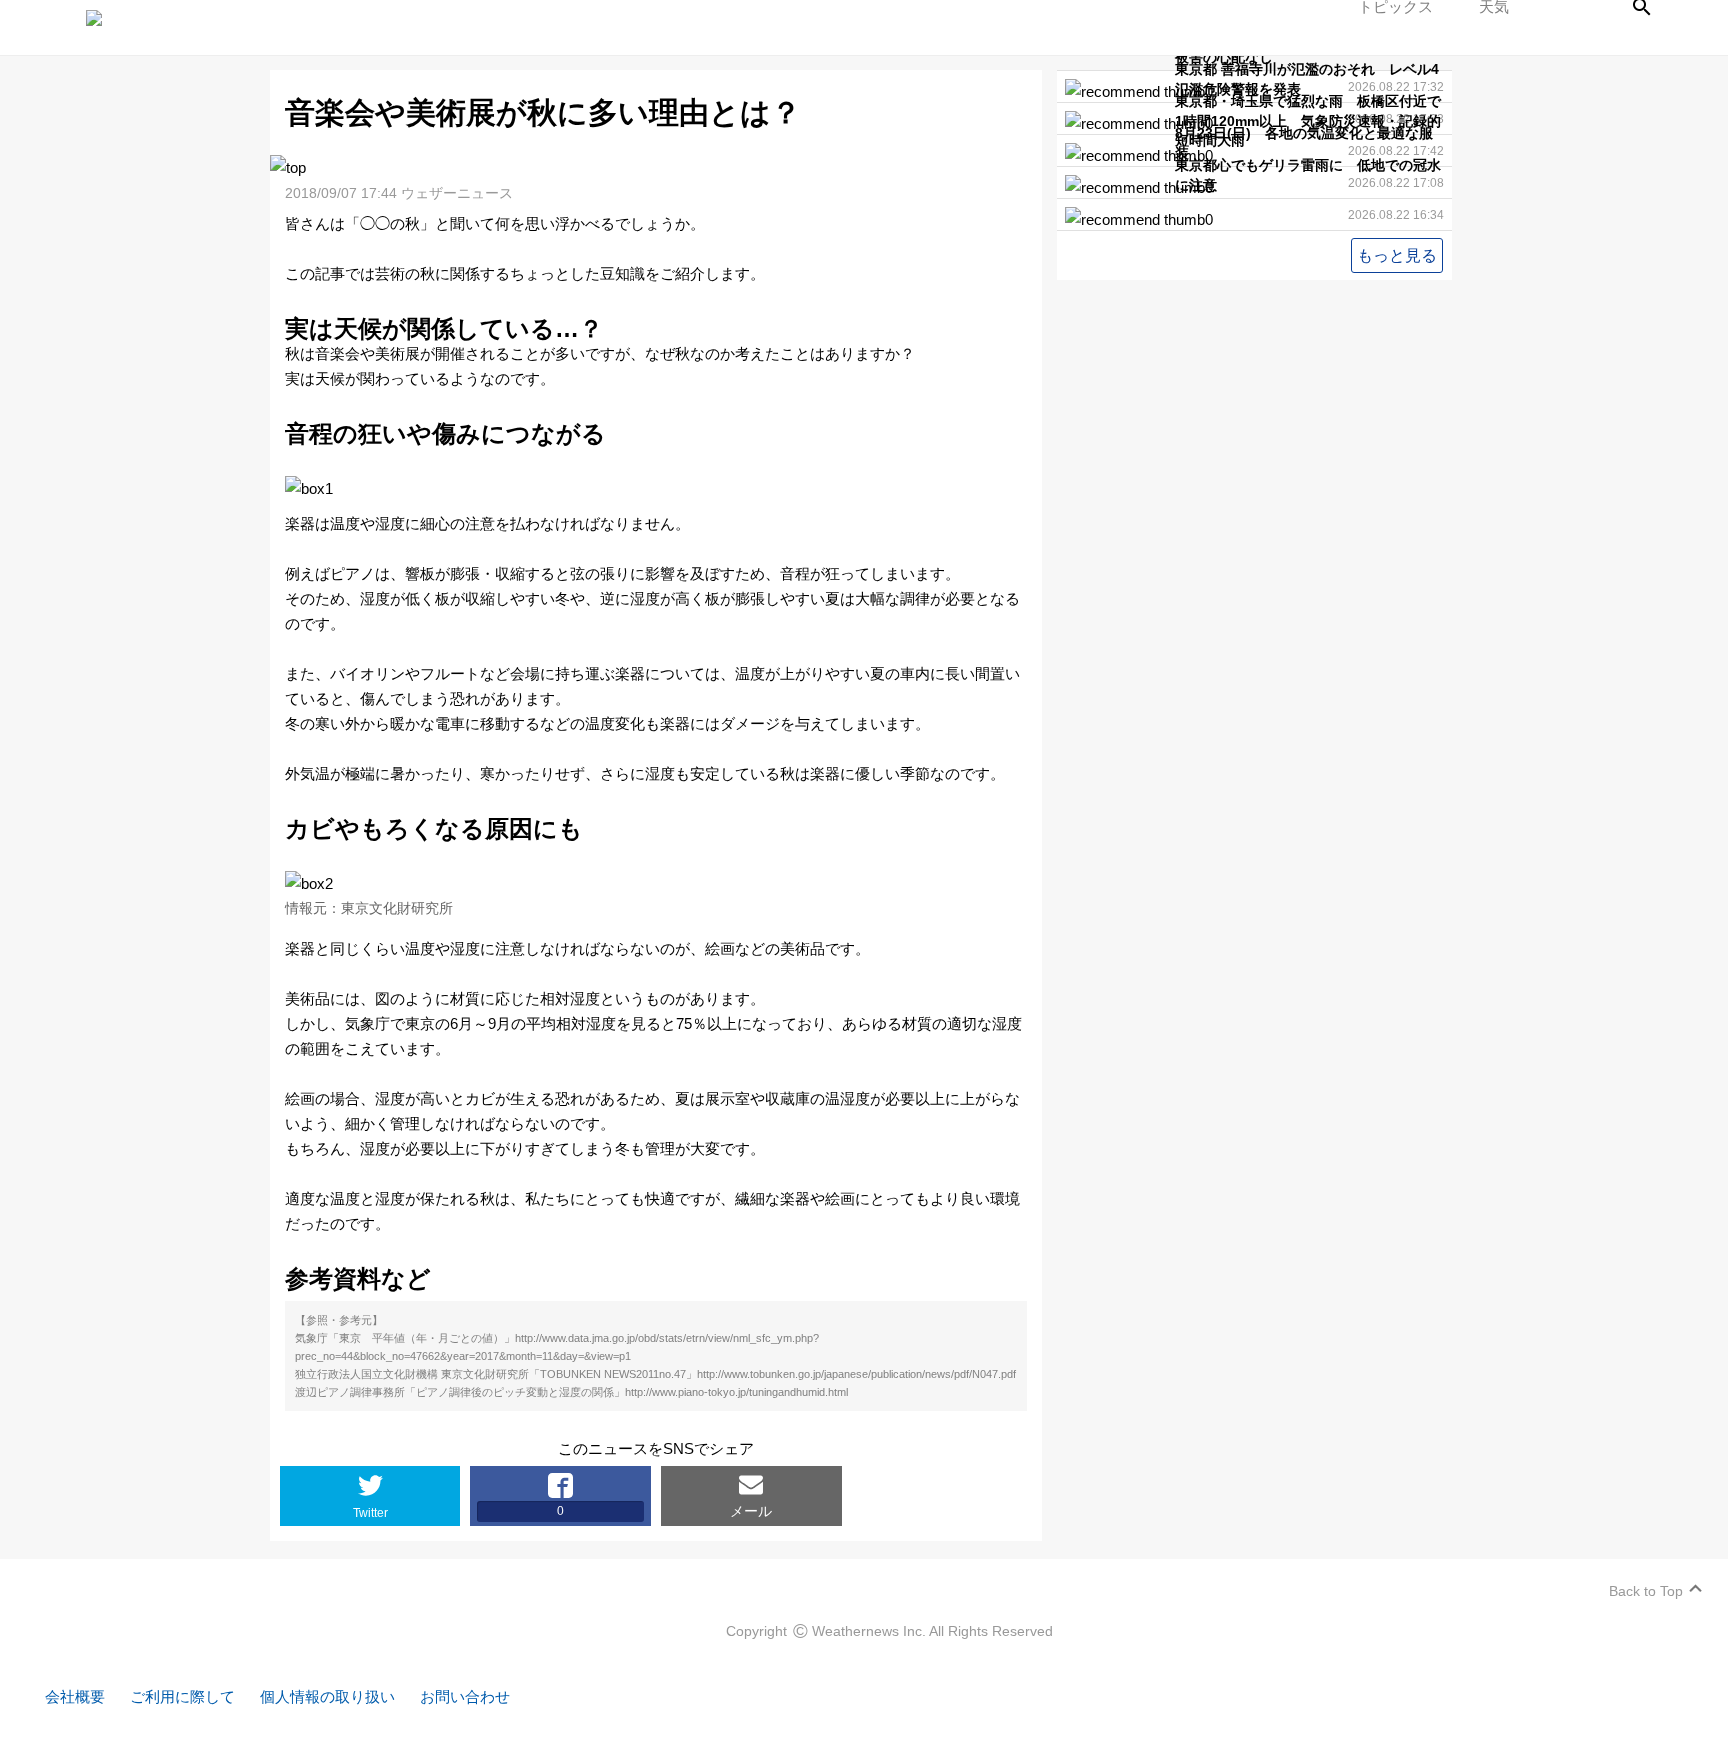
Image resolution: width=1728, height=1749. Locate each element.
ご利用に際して (182, 1696)
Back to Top (1646, 1591)
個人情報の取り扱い (327, 1696)
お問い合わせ (465, 1696)
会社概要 (75, 1696)
